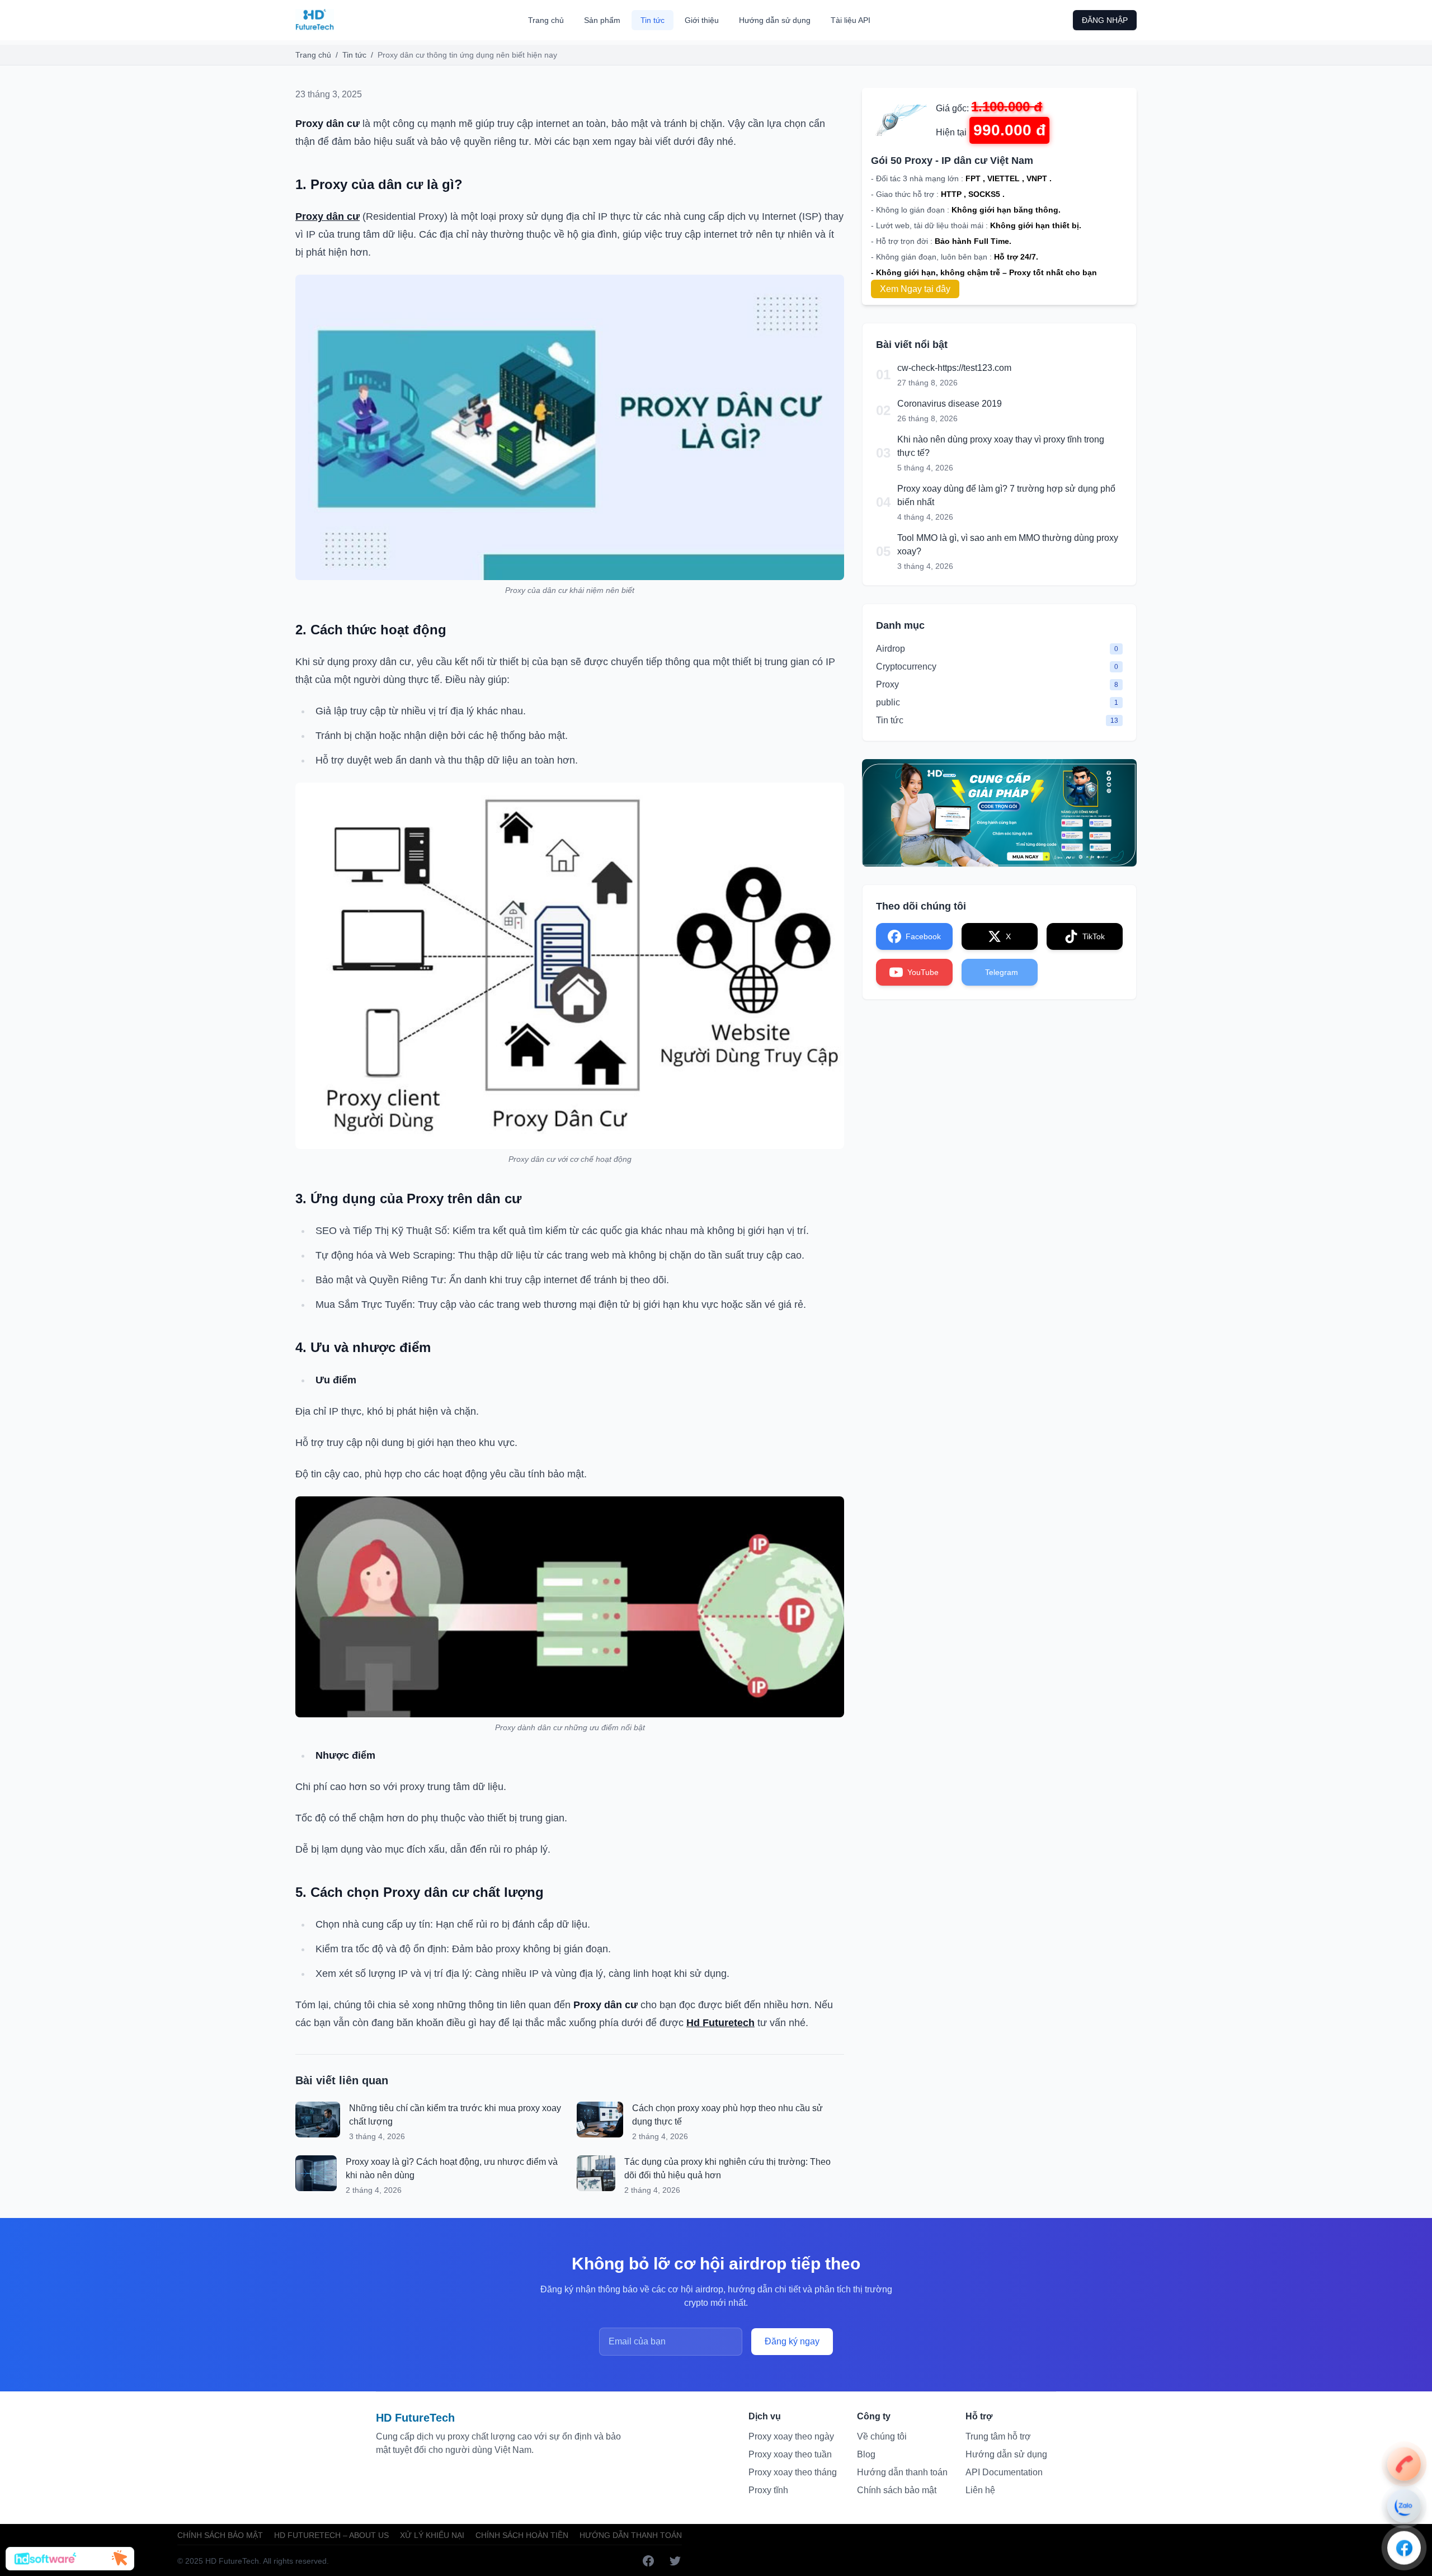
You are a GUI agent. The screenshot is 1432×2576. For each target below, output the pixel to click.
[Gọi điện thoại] (1404, 2464)
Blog (866, 2454)
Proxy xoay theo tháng (793, 2472)
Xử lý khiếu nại (432, 2535)
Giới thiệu (702, 20)
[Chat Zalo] (1404, 2506)
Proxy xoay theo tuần (790, 2454)
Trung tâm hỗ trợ (998, 2436)
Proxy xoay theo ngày (791, 2436)
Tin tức (653, 20)
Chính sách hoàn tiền (522, 2535)
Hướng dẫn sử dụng (775, 20)
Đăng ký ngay (792, 2341)
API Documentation (1004, 2472)
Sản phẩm (602, 20)
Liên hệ (980, 2490)
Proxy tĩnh (768, 2490)
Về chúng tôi (882, 2436)
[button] (70, 2559)
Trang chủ (546, 20)
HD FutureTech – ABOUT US (331, 2535)
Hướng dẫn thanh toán (902, 2472)
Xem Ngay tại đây (915, 289)
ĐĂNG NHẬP (1105, 20)
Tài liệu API (851, 20)
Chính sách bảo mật (897, 2490)
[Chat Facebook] (1404, 2547)
